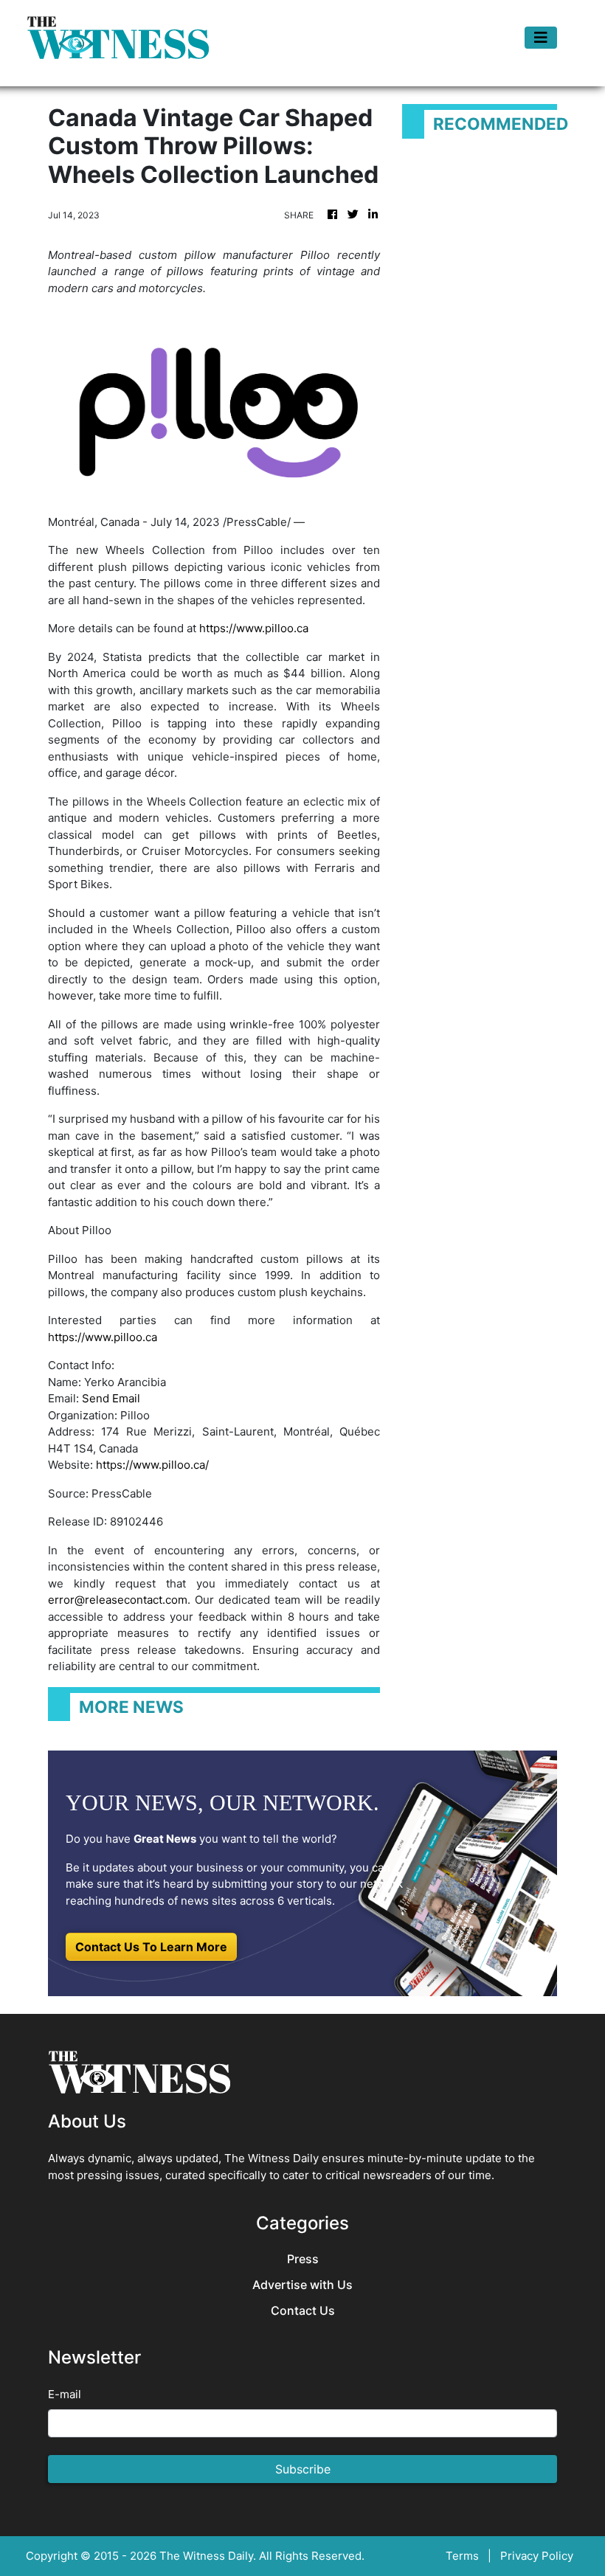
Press (303, 2259)
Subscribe (303, 2469)
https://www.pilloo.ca (254, 628)
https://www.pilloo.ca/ (152, 1465)
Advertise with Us (302, 2285)
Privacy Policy (537, 2556)
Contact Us (303, 2311)
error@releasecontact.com (118, 1600)
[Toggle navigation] (541, 38)
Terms (462, 2556)
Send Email (111, 1398)
